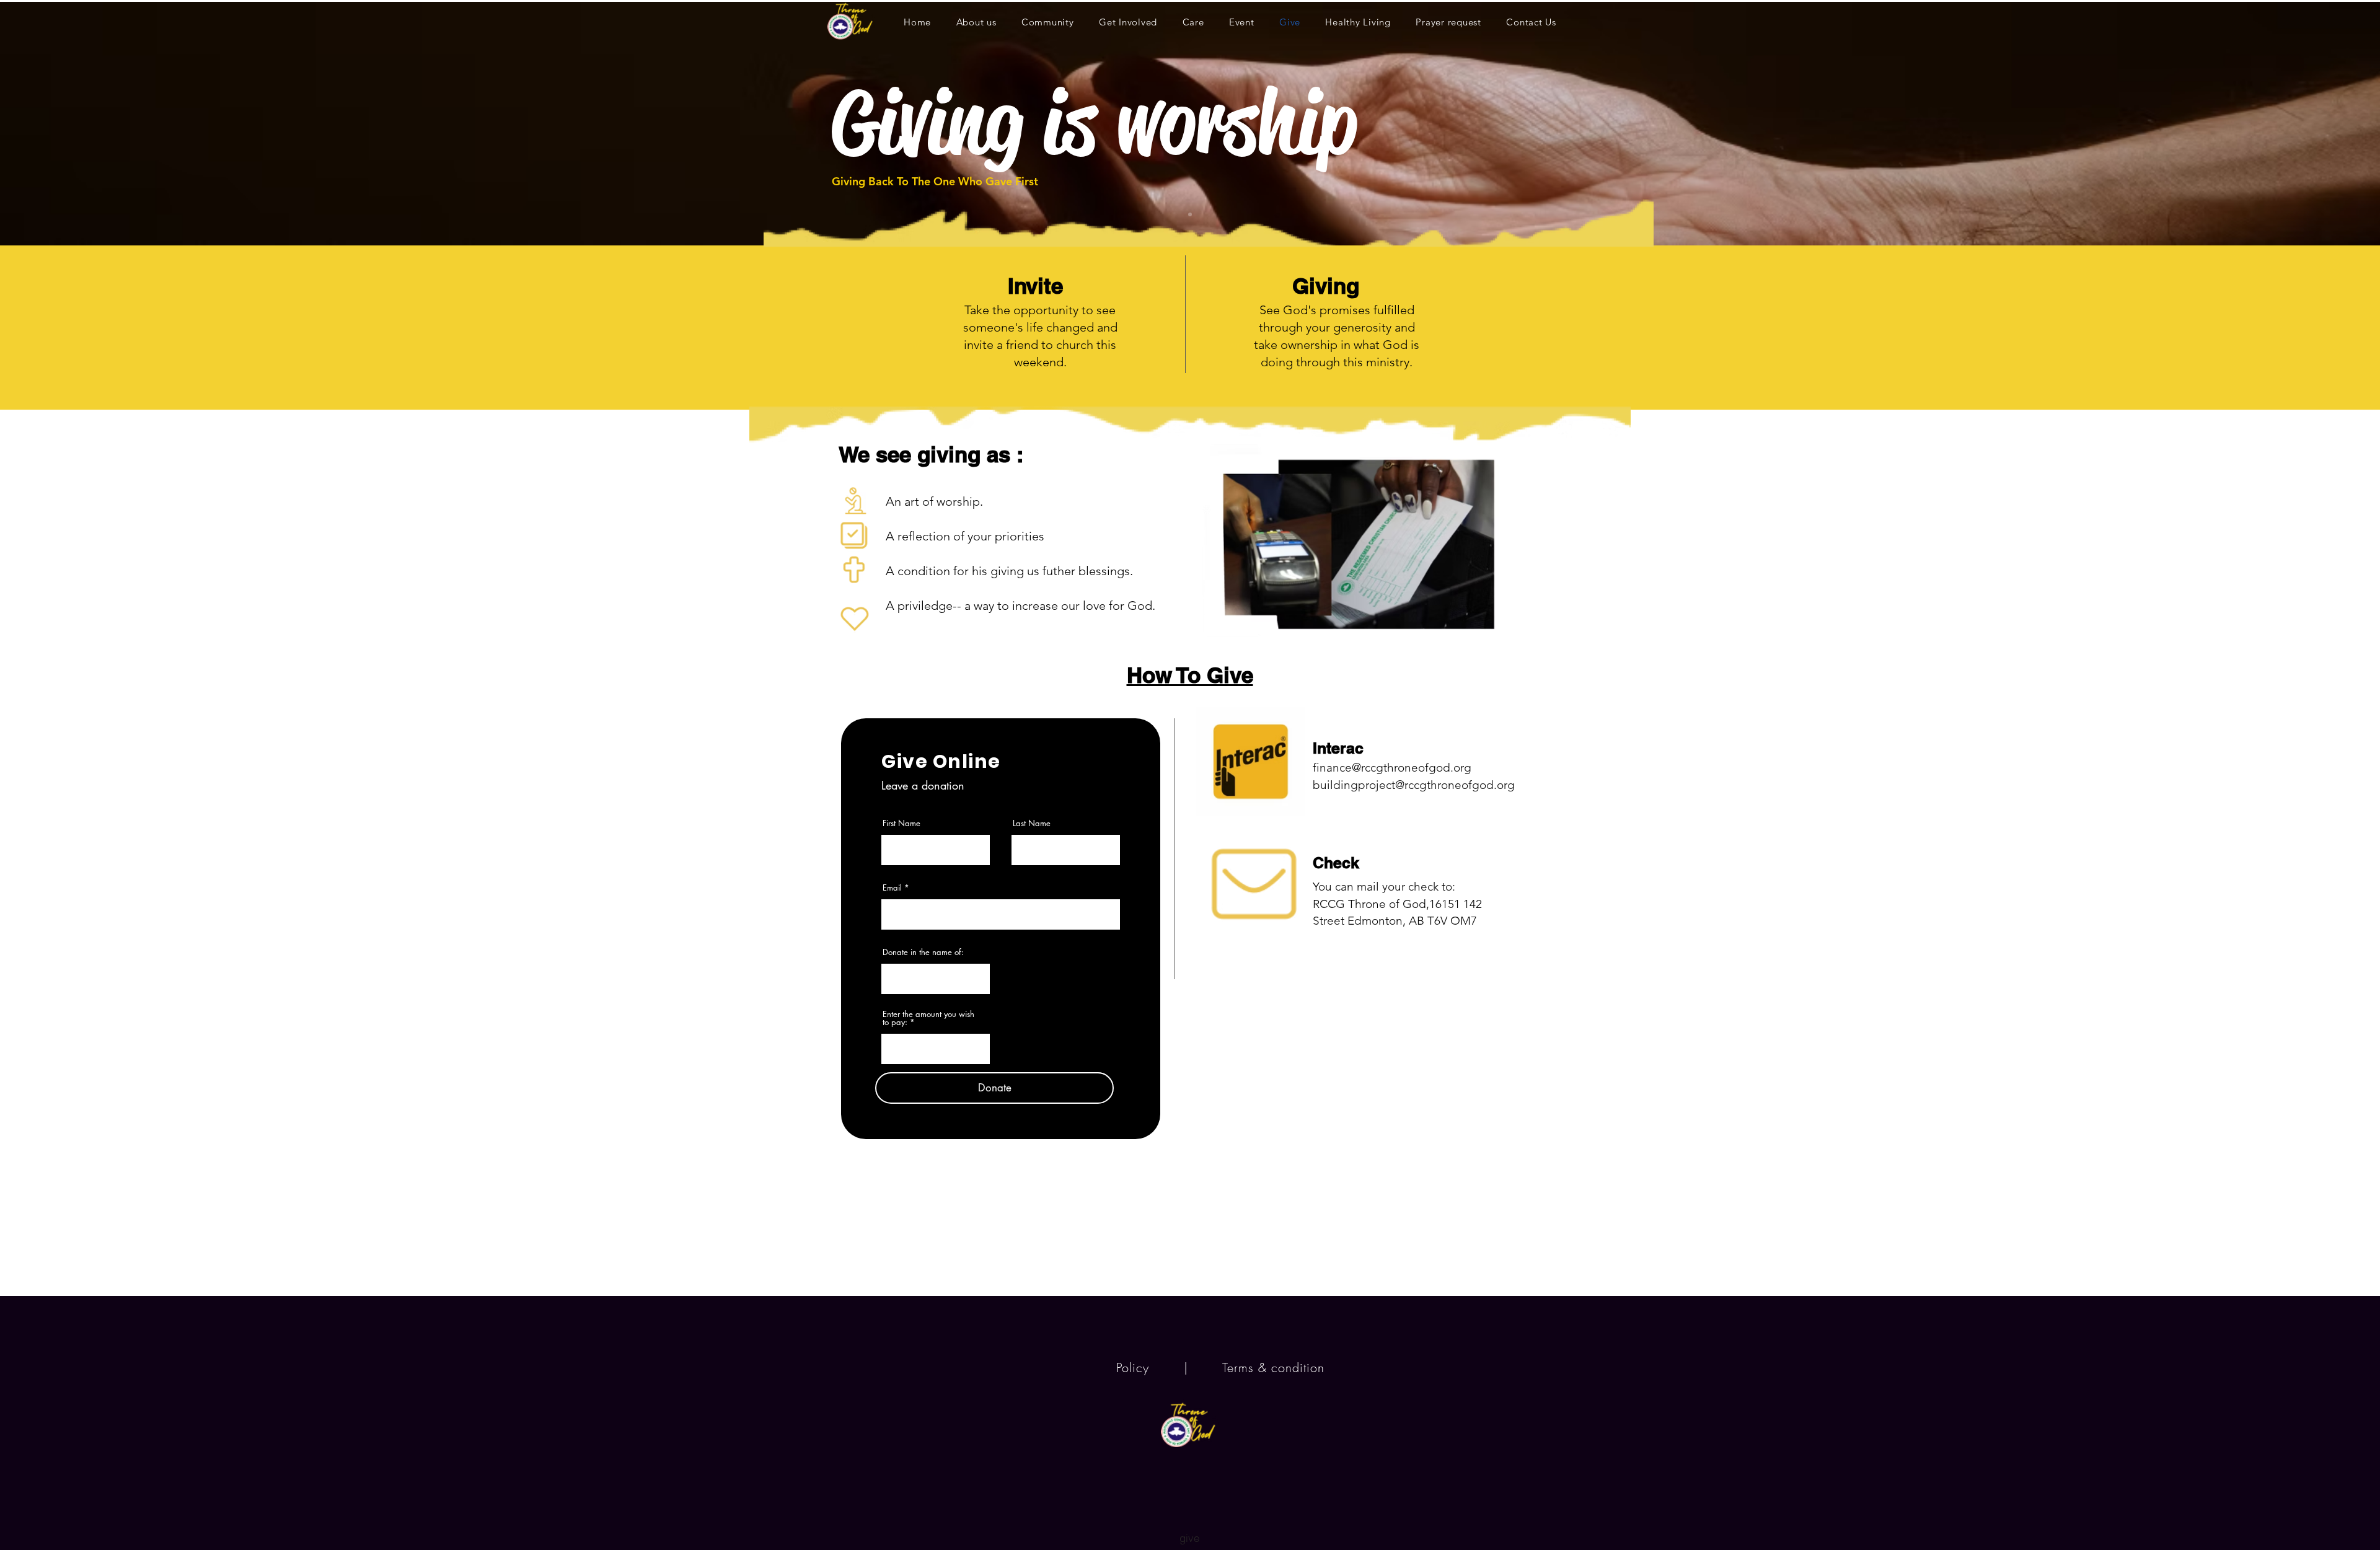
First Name (901, 823)
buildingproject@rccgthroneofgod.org (1414, 785)
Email (892, 888)
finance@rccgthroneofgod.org (1392, 768)
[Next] (2312, 123)
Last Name (1032, 823)
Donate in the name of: (923, 952)
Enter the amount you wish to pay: (928, 1018)
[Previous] (68, 123)
